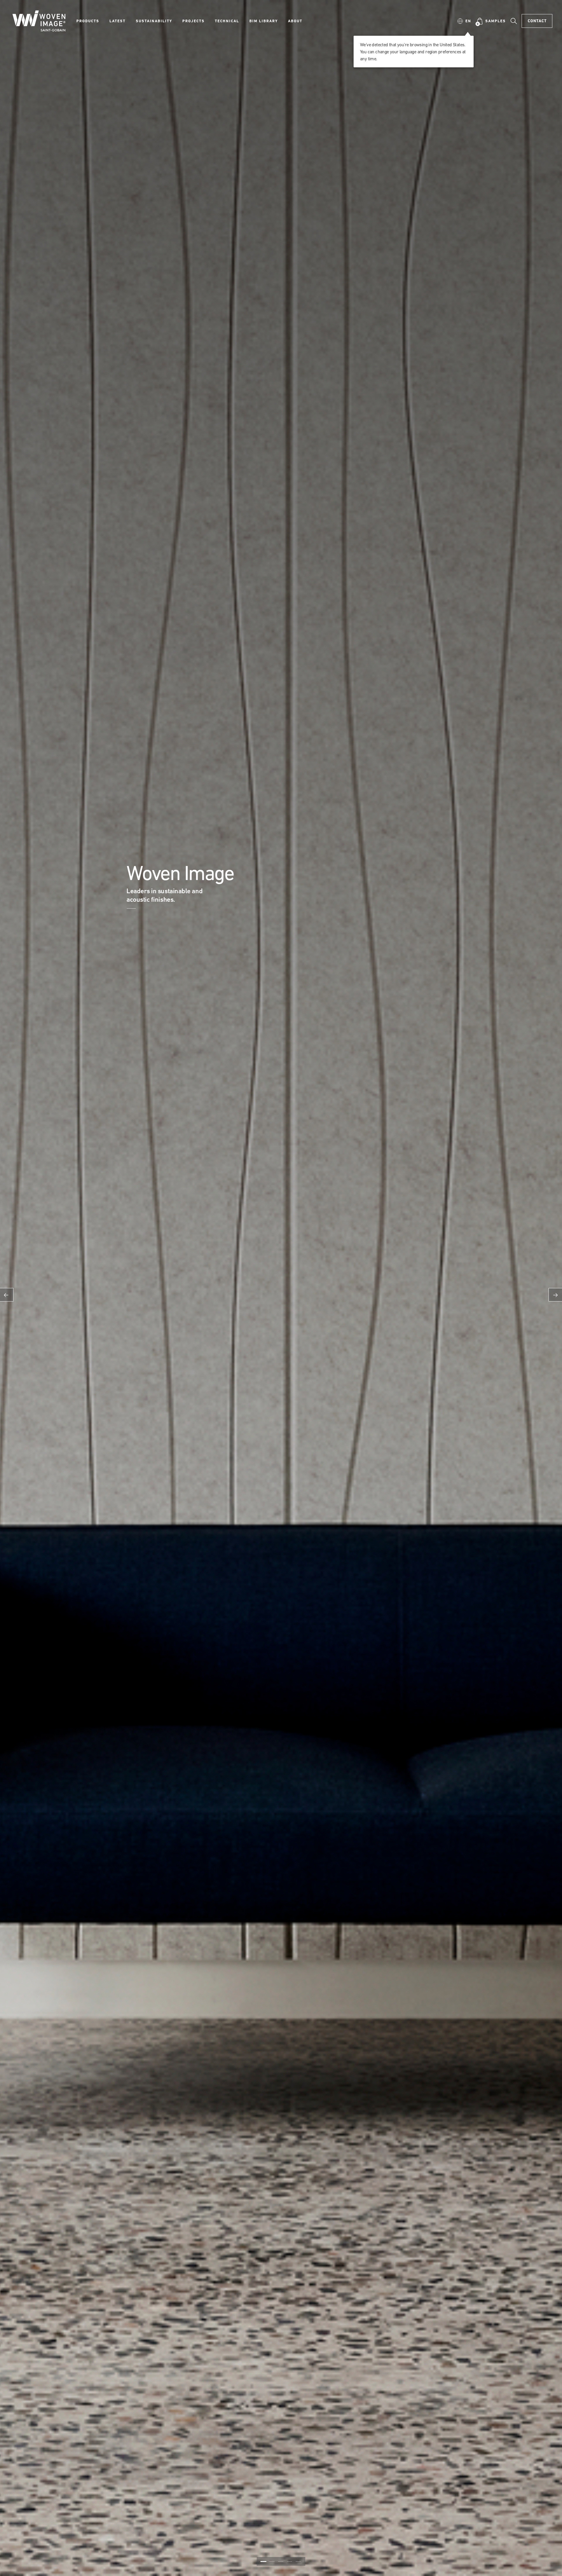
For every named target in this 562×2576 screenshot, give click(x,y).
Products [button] (88, 21)
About (295, 21)
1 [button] (263, 2561)
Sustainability (154, 21)
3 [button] (281, 2561)
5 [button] (299, 2561)
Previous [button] (7, 1295)
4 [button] (289, 2561)
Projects (193, 21)
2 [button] (272, 2561)
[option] (281, 1288)
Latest (118, 21)
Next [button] (555, 1295)
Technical (227, 21)
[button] (464, 21)
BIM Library (264, 21)
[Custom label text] (136, 908)
